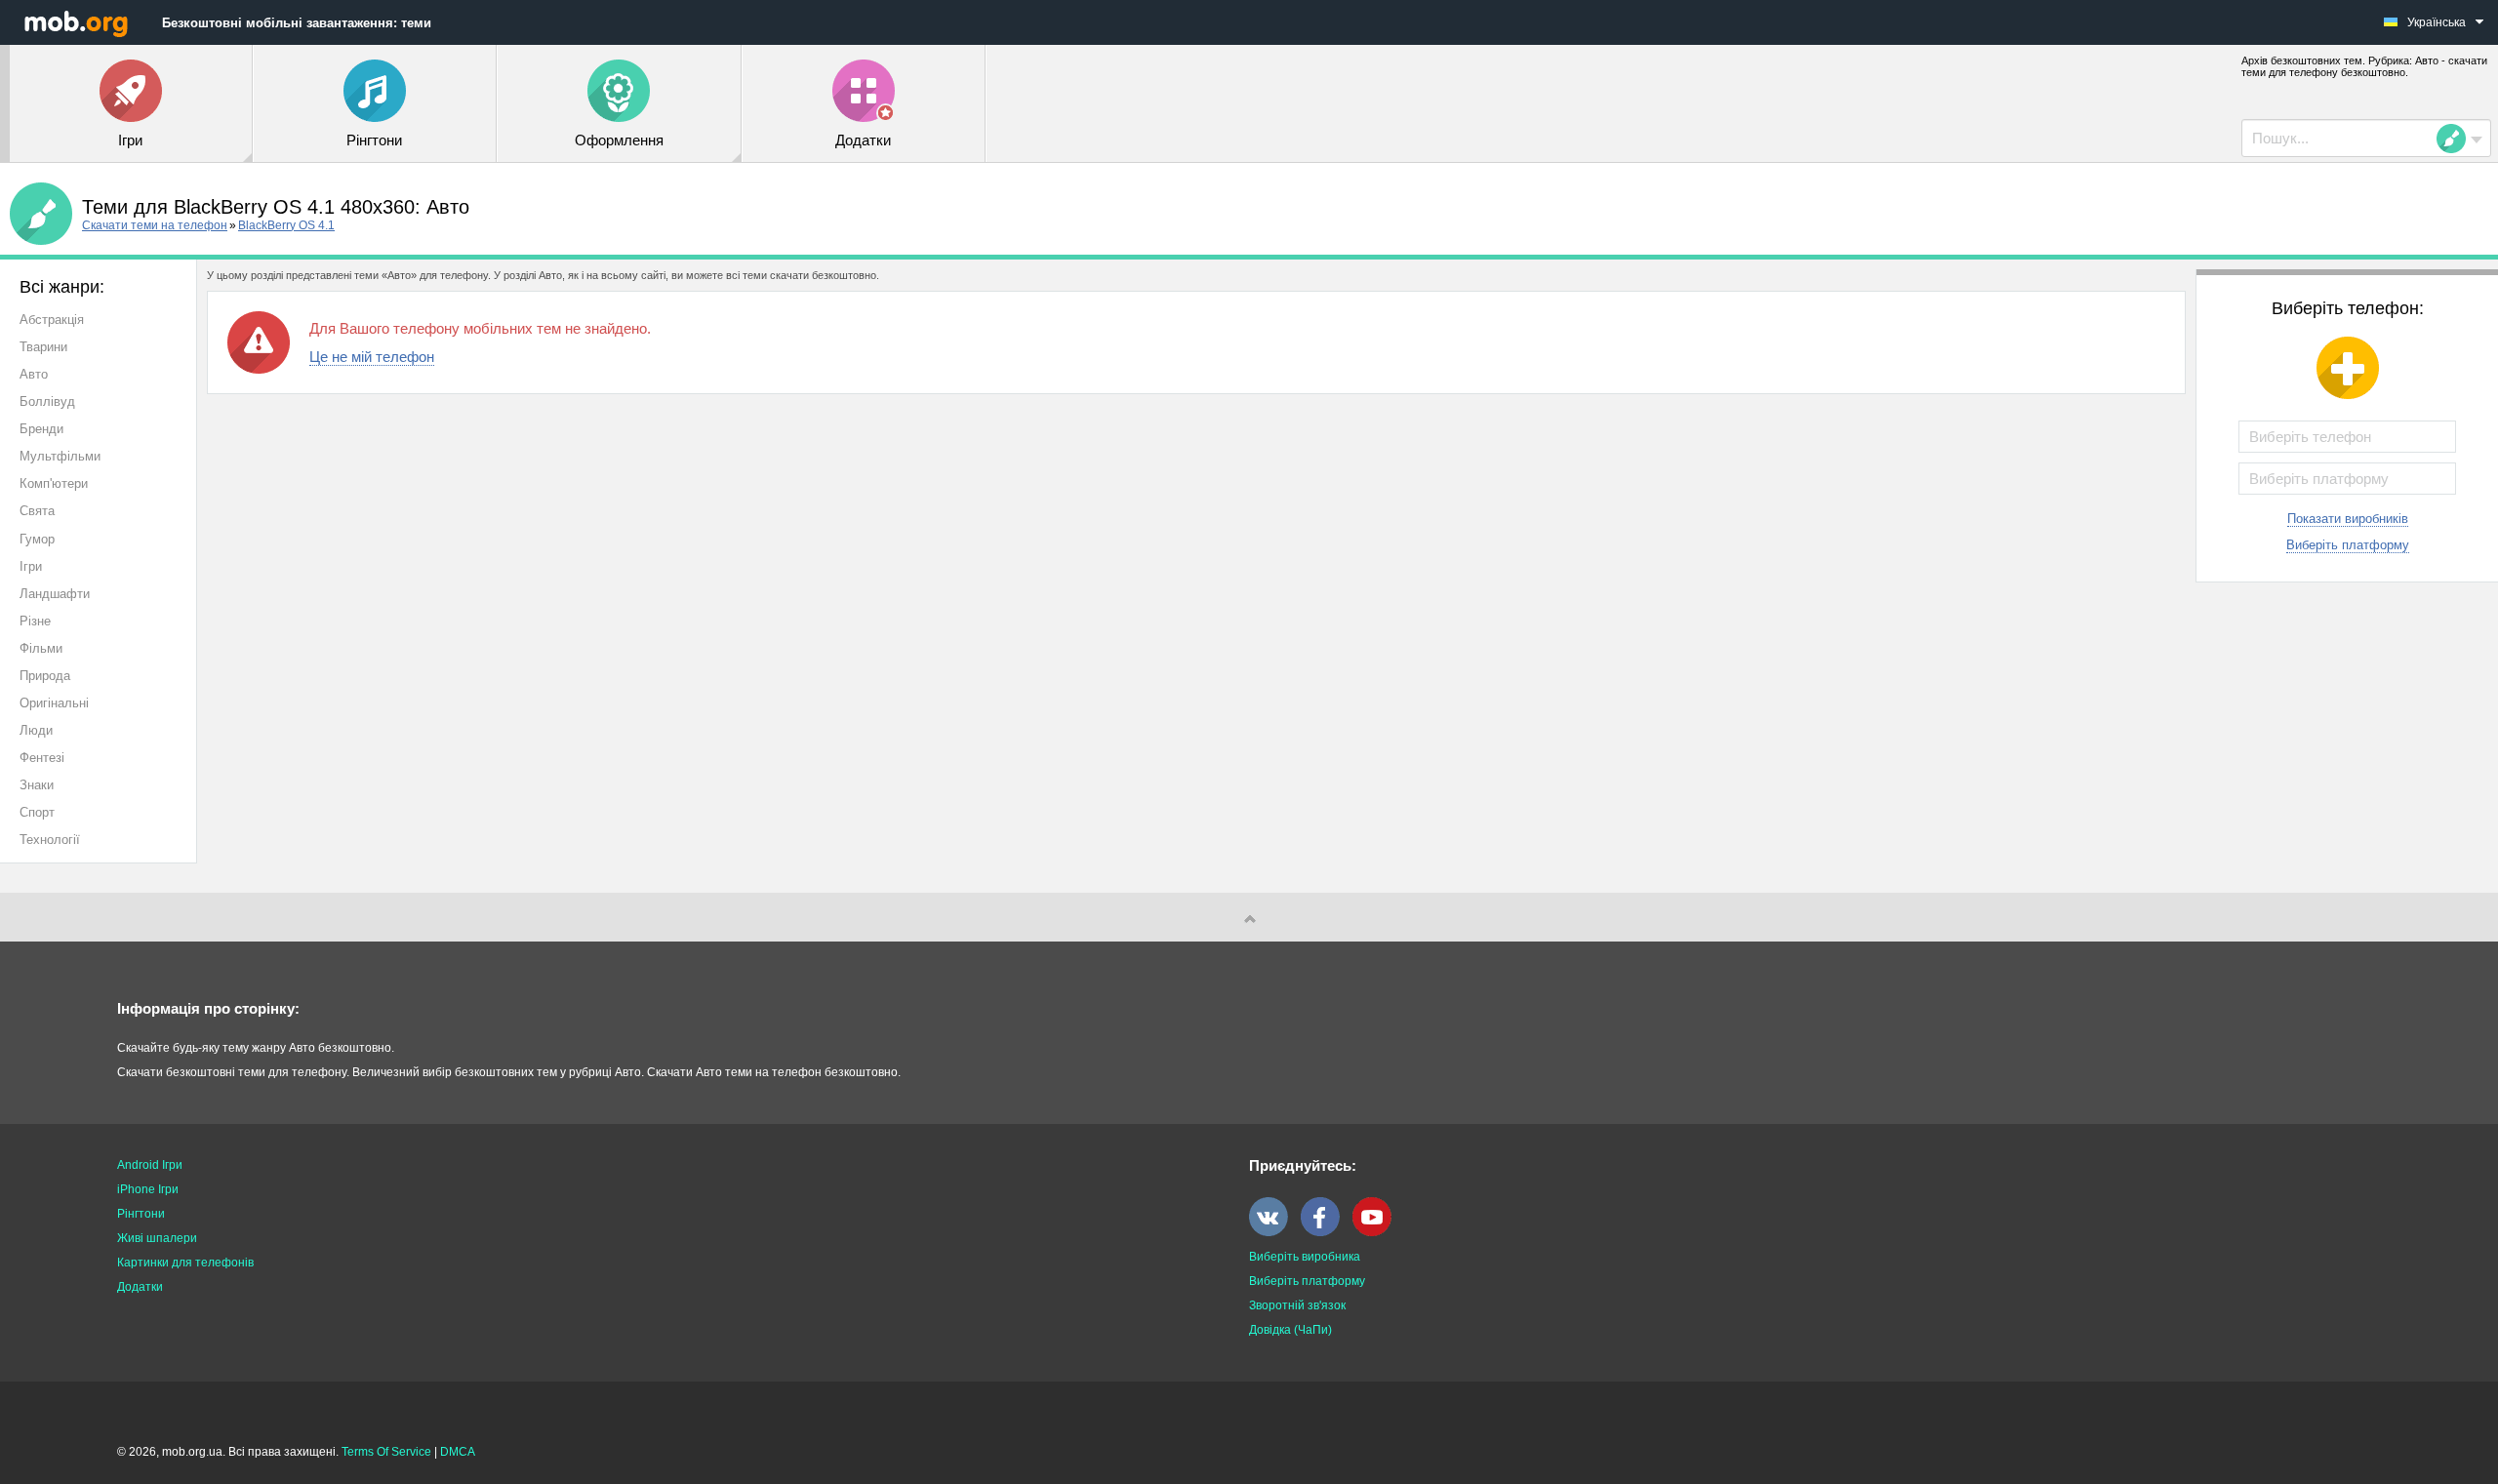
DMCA (458, 1452)
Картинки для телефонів (185, 1263)
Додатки (140, 1287)
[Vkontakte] (1273, 1232)
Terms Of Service (386, 1452)
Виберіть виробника (1305, 1257)
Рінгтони (141, 1214)
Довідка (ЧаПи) (1290, 1330)
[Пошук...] (2457, 139)
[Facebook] (1325, 1232)
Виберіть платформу (2348, 545)
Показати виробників (2348, 519)
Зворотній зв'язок (1297, 1305)
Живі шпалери (157, 1238)
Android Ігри (150, 1165)
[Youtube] (1377, 1232)
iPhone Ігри (148, 1189)
